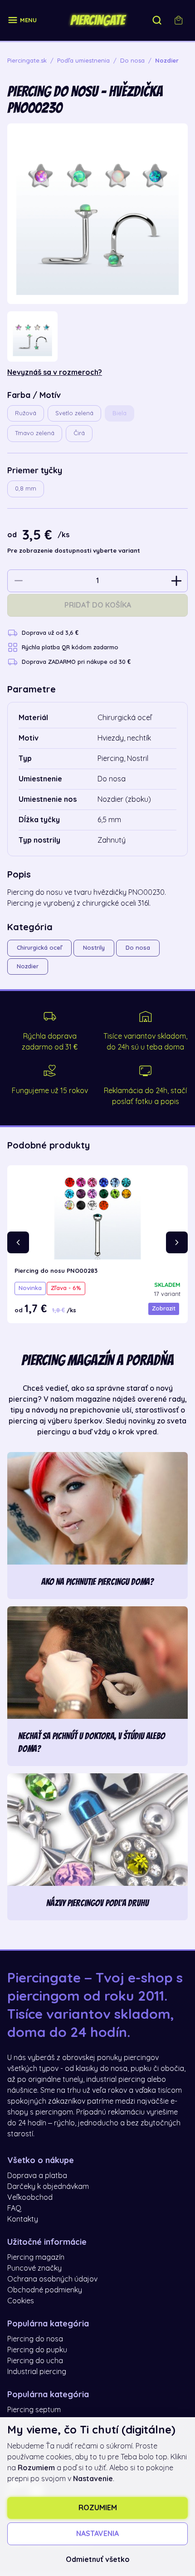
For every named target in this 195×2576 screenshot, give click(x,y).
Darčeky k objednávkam (48, 2187)
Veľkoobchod (30, 2198)
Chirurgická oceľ (39, 948)
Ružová (26, 413)
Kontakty (23, 2219)
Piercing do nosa (35, 2339)
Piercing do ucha (35, 2361)
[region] (97, 336)
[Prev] (18, 1242)
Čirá (79, 433)
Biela (119, 413)
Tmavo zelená (35, 433)
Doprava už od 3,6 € (50, 633)
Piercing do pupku (37, 2350)
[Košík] (179, 20)
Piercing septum (34, 2410)
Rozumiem (98, 2508)
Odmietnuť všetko (98, 2560)
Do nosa (138, 948)
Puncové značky (34, 2268)
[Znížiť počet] (19, 581)
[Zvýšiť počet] (176, 581)
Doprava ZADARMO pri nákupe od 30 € (76, 662)
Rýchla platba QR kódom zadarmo (70, 647)
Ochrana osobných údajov (52, 2279)
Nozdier (28, 966)
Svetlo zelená (74, 413)
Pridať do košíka (98, 605)
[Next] (177, 1242)
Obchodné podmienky (45, 2290)
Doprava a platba (37, 2176)
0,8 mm (26, 488)
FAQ (14, 2208)
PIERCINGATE (97, 20)
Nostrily (94, 948)
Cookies (21, 2301)
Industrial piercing (37, 2372)
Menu (28, 20)
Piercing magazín (36, 2257)
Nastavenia (97, 2534)
